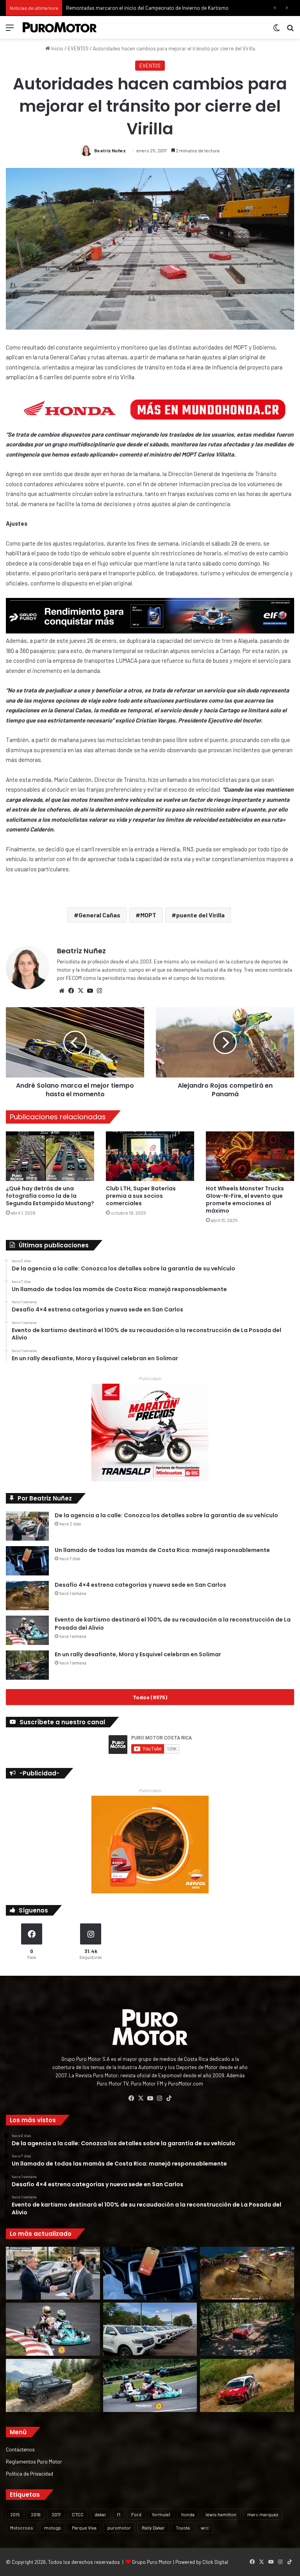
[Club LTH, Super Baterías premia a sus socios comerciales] (150, 1156)
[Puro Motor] (60, 27)
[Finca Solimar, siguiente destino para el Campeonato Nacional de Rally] (247, 2385)
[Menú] (10, 30)
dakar (100, 2514)
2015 (15, 2514)
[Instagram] (99, 991)
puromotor (119, 2528)
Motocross (22, 2528)
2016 (36, 2514)
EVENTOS (78, 48)
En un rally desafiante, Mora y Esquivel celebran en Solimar (138, 1654)
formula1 (161, 2514)
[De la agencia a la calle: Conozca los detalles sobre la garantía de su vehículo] (27, 1526)
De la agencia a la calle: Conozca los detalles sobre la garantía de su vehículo (166, 1515)
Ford (136, 2514)
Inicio (57, 48)
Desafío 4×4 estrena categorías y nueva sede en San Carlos (140, 1585)
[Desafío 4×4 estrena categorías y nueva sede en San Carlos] (27, 1596)
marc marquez (263, 2514)
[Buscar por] (290, 30)
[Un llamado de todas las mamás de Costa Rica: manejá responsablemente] (27, 1561)
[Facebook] (71, 991)
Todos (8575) (150, 1697)
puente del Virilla (200, 915)
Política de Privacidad (29, 2473)
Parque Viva (84, 2528)
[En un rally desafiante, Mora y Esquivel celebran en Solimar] (27, 1665)
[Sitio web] (62, 991)
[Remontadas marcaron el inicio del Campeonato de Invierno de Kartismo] (150, 2385)
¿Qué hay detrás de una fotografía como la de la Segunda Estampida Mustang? (50, 1196)
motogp (53, 2528)
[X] (80, 991)
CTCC (78, 2514)
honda (188, 2514)
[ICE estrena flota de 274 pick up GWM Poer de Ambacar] (150, 2329)
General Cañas (99, 915)
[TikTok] (169, 2098)
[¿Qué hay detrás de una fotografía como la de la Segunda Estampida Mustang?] (50, 1156)
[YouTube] (90, 991)
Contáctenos (20, 2449)
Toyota (183, 2528)
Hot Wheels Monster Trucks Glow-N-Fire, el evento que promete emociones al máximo (245, 1200)
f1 (119, 2514)
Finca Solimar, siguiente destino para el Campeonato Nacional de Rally (145, 8)
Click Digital (215, 2562)
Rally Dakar (153, 2528)
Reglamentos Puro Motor (34, 2461)
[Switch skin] (277, 30)
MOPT (148, 915)
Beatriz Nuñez (110, 150)
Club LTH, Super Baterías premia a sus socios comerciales (141, 1196)
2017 (56, 2514)
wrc (205, 2528)
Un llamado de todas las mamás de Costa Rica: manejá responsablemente (162, 1550)
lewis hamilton (221, 2514)
